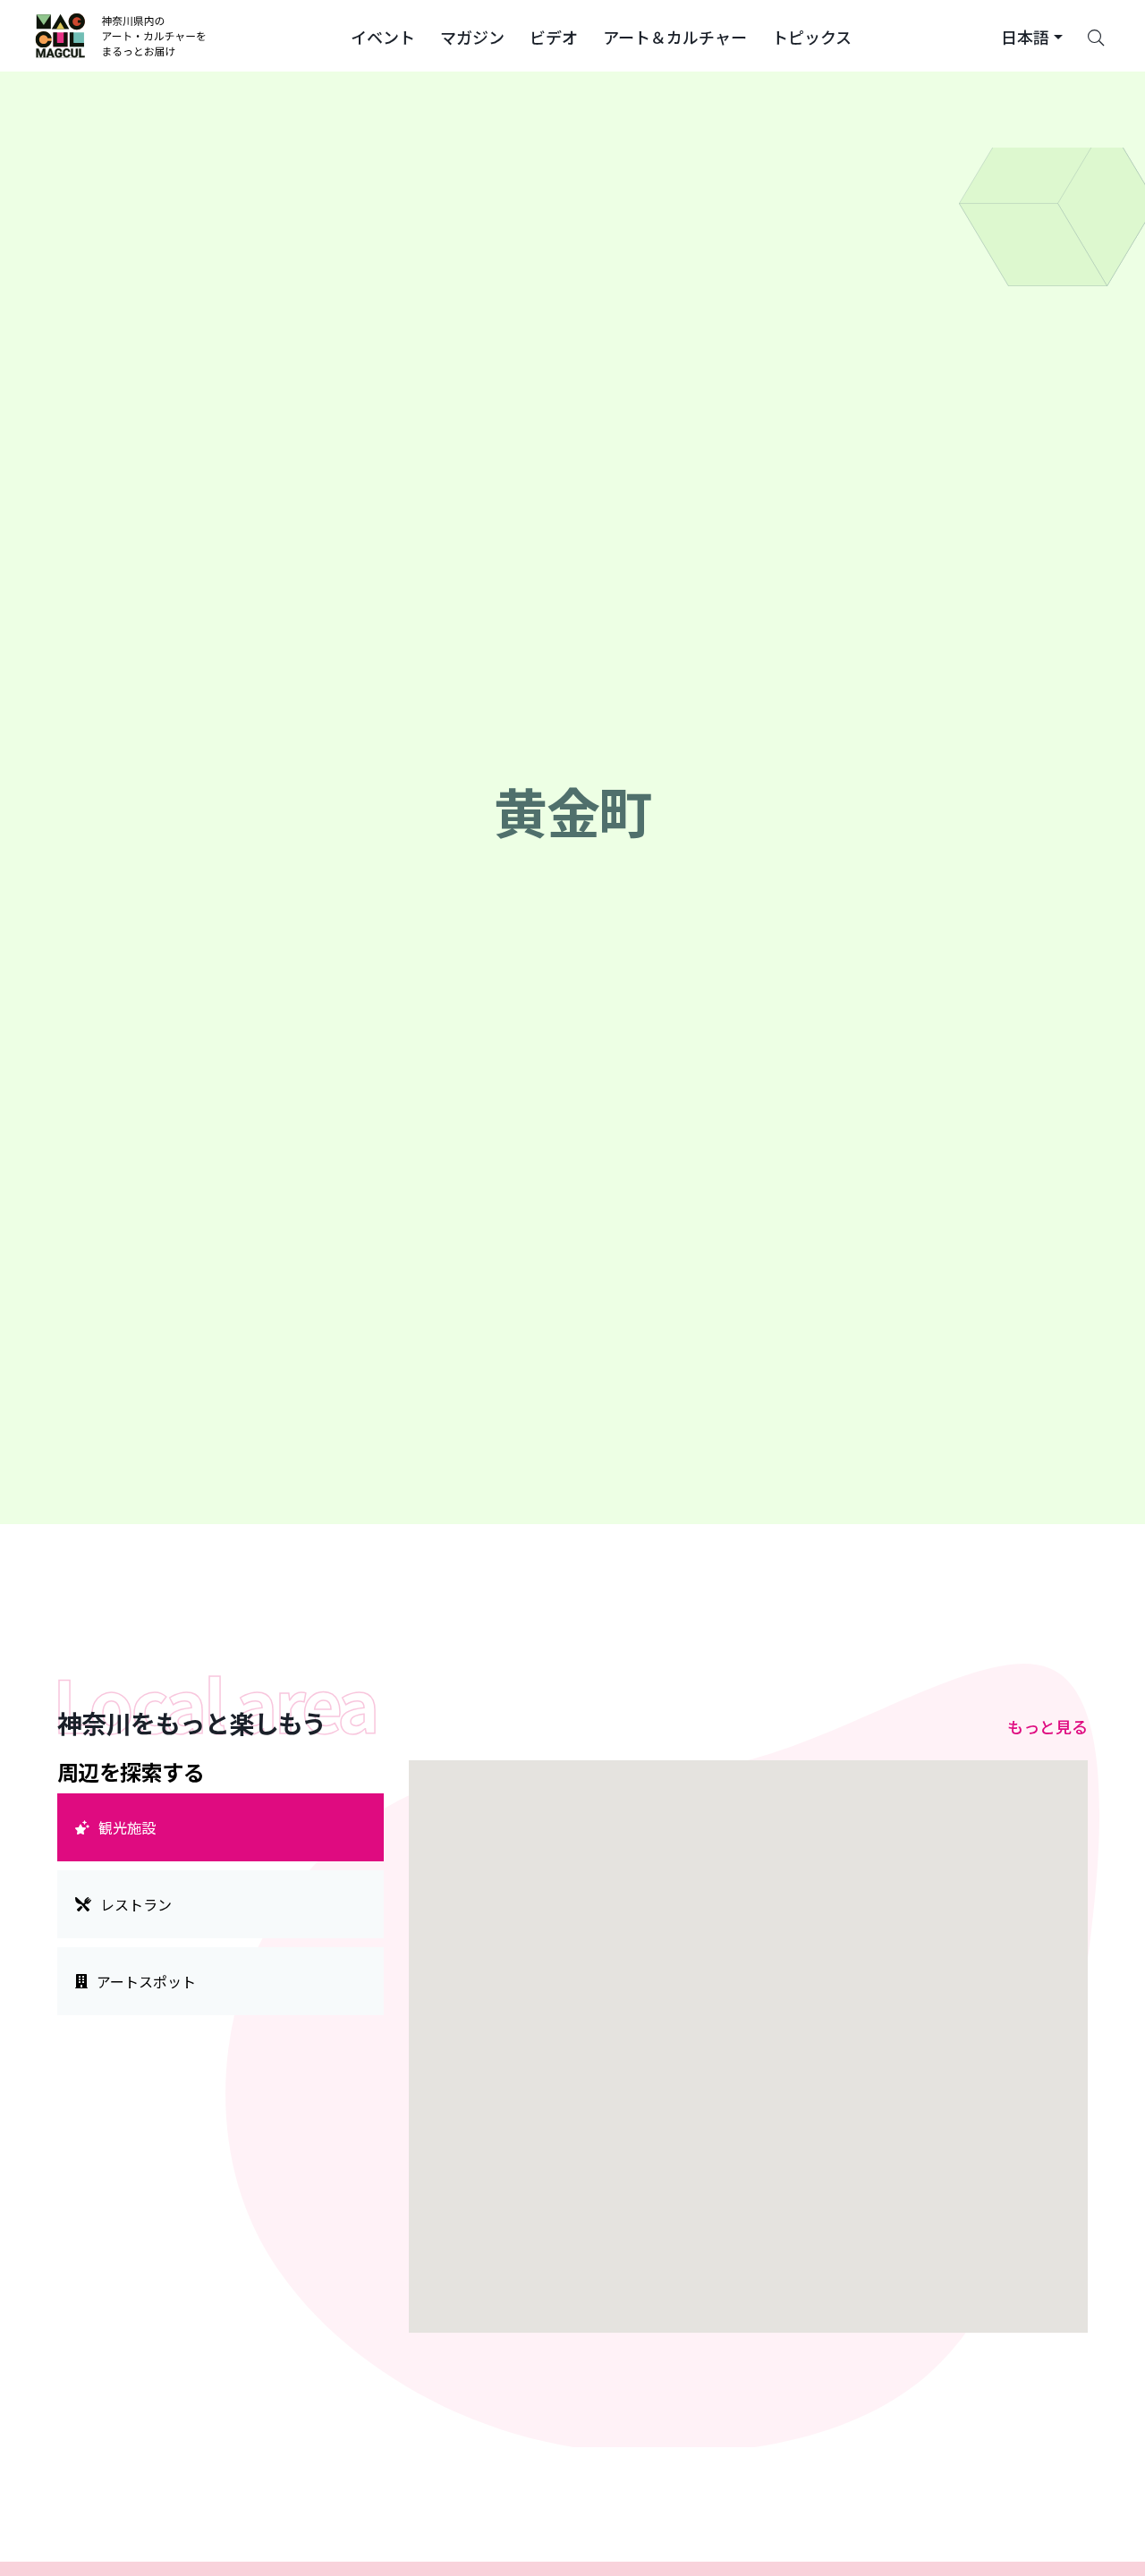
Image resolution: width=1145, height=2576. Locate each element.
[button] (383, 36)
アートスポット (146, 1981)
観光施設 (127, 1827)
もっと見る (1047, 1726)
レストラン (136, 1904)
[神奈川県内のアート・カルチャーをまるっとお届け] (121, 36)
